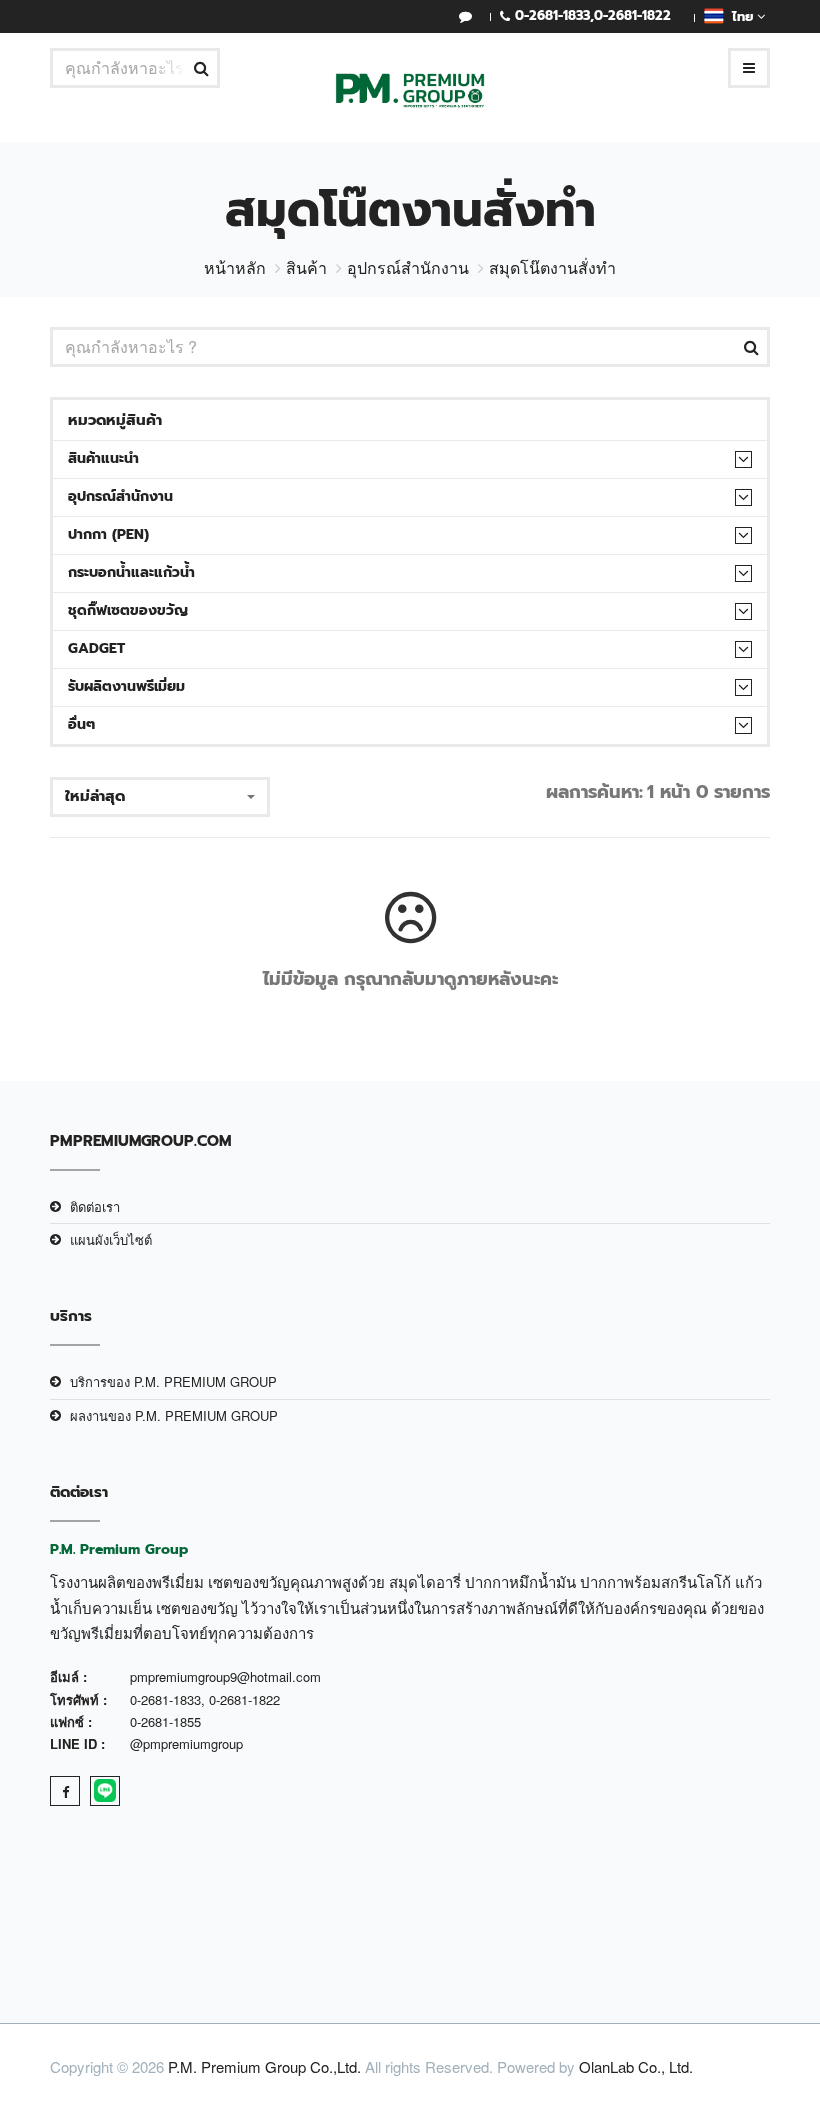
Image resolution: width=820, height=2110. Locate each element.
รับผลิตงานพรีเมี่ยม (126, 686)
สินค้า (306, 267)
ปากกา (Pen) (108, 534)
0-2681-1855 (165, 1721)
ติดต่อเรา (95, 1206)
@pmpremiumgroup (186, 1743)
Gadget (96, 648)
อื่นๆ (81, 724)
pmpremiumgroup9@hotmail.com (225, 1676)
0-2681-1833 (552, 15)
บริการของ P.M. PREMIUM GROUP (173, 1381)
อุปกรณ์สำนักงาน (408, 267)
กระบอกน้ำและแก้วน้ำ (131, 572)
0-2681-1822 (632, 15)
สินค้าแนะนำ (103, 458)
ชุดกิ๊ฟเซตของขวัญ (128, 610)
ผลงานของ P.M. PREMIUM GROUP (174, 1415)
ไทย (740, 16)
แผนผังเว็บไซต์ (111, 1239)
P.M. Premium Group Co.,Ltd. (264, 2066)
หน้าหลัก (235, 267)
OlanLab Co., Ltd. (636, 2066)
